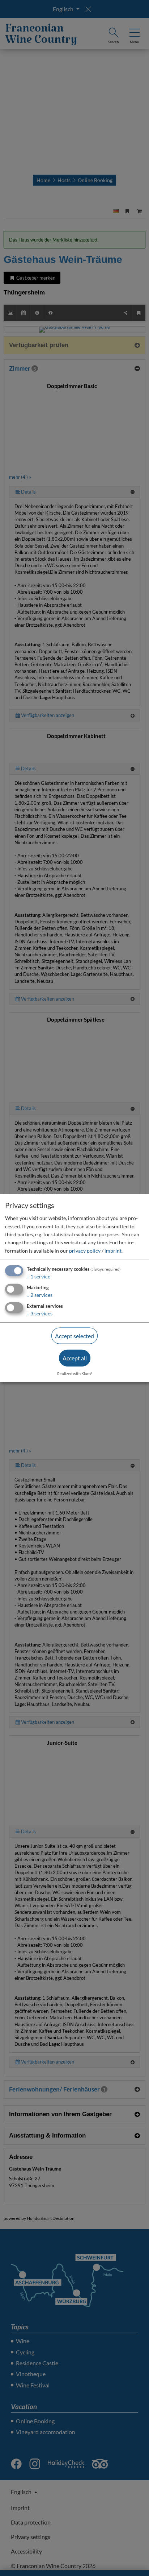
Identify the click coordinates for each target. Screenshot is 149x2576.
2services (40, 1295)
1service (39, 1276)
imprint (113, 1251)
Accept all (75, 1358)
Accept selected (74, 1336)
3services (40, 1313)
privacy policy (85, 1251)
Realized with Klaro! (75, 1374)
